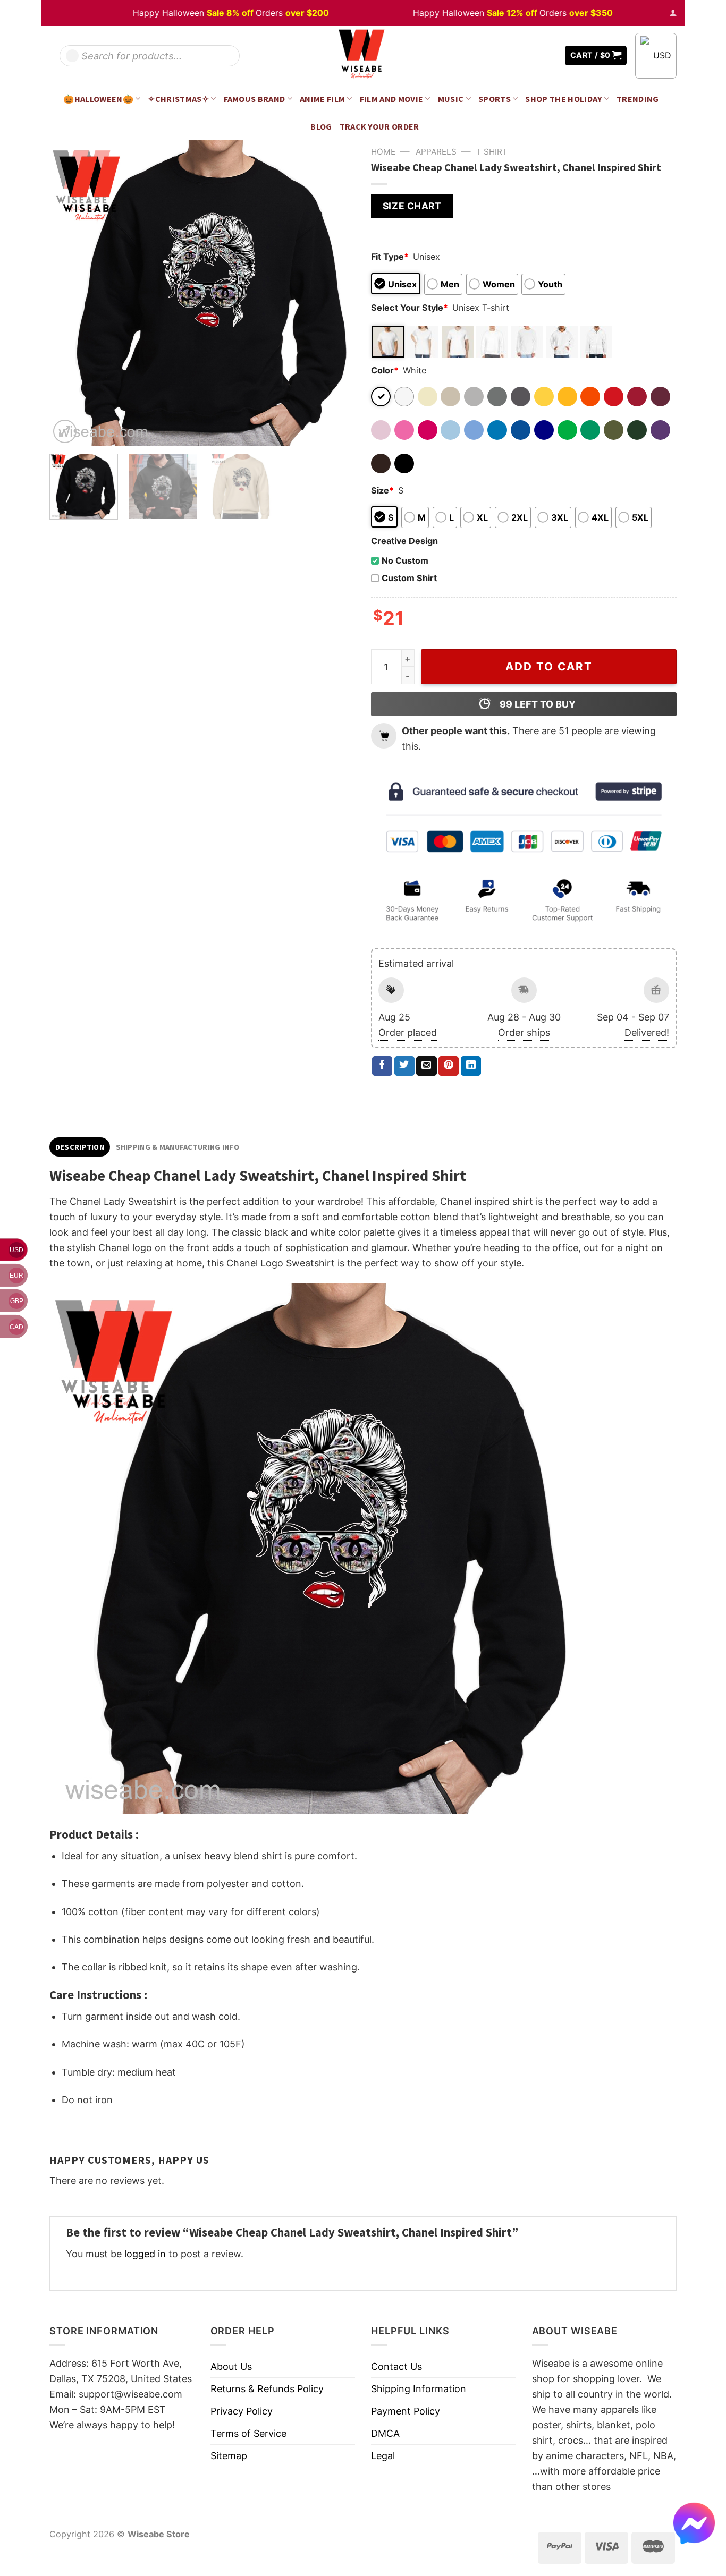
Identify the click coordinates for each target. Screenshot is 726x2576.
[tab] (80, 1147)
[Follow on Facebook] (518, 56)
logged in (145, 2254)
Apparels (436, 152)
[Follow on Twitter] (533, 56)
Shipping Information (419, 2389)
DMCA (385, 2433)
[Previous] (69, 293)
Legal (383, 2456)
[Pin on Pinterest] (449, 1066)
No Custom (405, 560)
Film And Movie (392, 99)
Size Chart (412, 206)
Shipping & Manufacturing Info (178, 1147)
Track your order (379, 126)
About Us (231, 2366)
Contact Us (396, 2366)
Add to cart (549, 666)
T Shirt (492, 152)
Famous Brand (255, 99)
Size (382, 490)
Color (385, 370)
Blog (321, 126)
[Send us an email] (549, 56)
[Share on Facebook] (382, 1066)
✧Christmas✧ (178, 99)
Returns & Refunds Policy (267, 2389)
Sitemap (229, 2456)
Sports (495, 99)
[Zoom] (65, 431)
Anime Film (322, 99)
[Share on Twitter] (404, 1066)
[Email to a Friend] (426, 1066)
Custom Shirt (409, 578)
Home (383, 152)
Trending (638, 99)
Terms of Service (248, 2433)
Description (80, 1147)
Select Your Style (410, 308)
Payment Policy (406, 2411)
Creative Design (404, 541)
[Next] (335, 293)
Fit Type (390, 257)
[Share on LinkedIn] (471, 1066)
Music (451, 99)
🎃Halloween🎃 (98, 99)
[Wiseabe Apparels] (363, 56)
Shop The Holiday (563, 99)
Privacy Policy (242, 2411)
